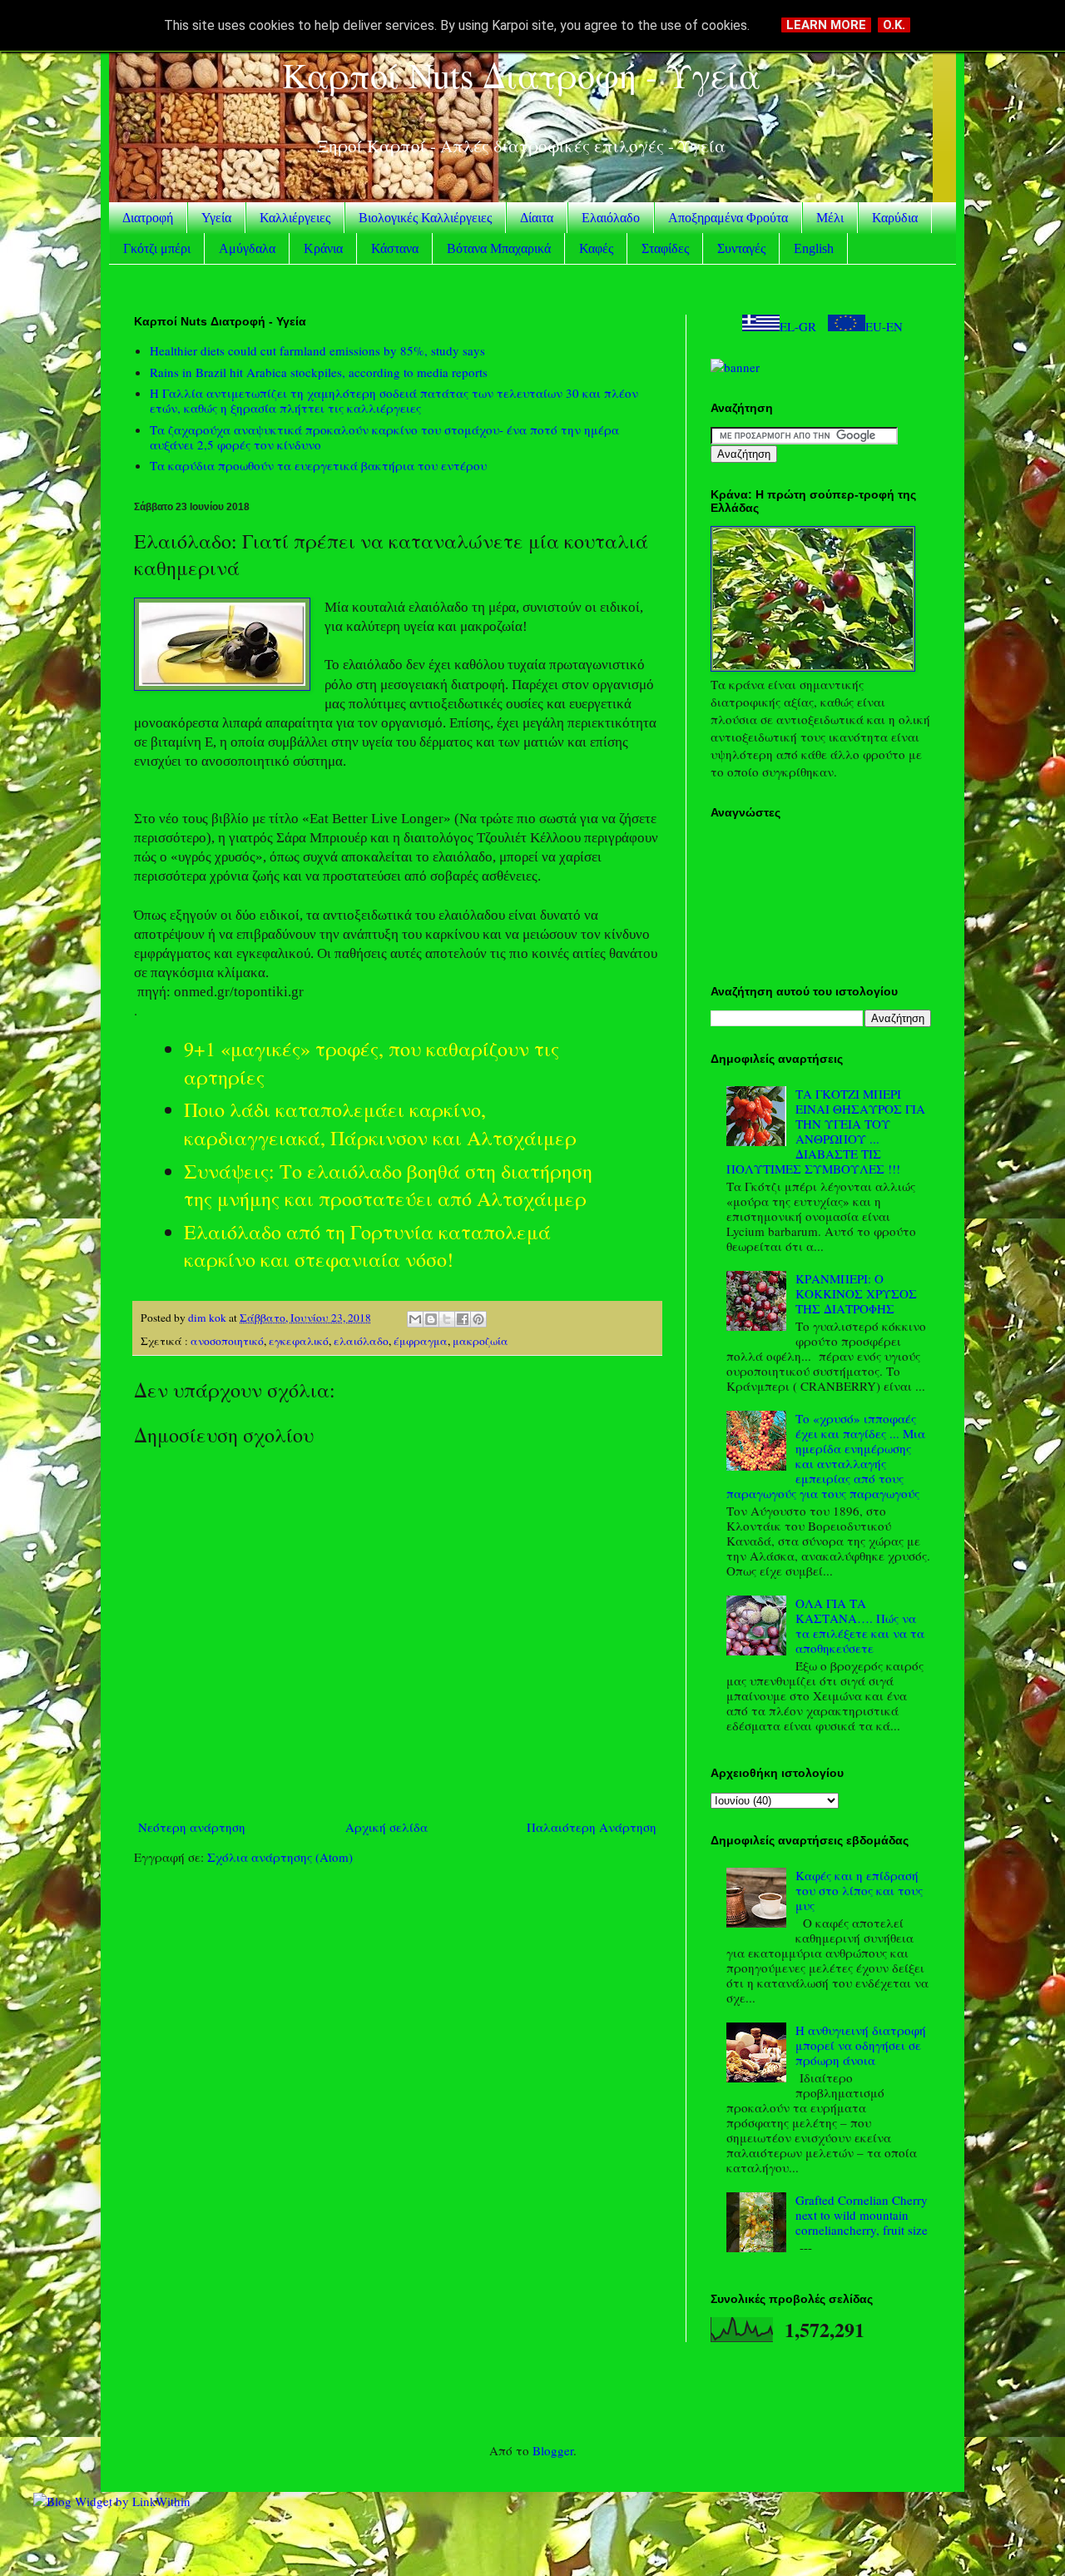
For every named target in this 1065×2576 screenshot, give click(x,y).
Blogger (553, 2450)
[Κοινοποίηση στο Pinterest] (478, 1319)
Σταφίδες (665, 248)
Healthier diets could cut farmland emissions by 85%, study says (317, 350)
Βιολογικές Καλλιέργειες (425, 218)
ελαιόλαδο (361, 1341)
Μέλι (830, 218)
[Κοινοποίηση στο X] (447, 1319)
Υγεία (216, 218)
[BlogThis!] (431, 1319)
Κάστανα (395, 248)
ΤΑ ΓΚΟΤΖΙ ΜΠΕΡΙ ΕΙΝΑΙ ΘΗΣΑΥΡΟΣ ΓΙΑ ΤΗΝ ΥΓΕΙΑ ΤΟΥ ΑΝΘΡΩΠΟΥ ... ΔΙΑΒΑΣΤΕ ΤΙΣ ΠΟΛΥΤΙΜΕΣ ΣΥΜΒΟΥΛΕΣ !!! (826, 1131)
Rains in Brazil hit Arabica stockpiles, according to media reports (319, 372)
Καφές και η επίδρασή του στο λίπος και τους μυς (859, 1890)
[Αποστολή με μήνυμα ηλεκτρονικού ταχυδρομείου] (415, 1319)
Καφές (596, 248)
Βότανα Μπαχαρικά (499, 248)
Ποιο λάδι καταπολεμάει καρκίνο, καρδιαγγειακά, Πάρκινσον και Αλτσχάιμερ (380, 1124)
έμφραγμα (421, 1341)
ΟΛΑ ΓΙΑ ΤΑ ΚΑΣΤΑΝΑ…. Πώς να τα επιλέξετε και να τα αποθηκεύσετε (860, 1626)
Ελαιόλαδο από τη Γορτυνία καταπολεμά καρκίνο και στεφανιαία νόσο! (367, 1246)
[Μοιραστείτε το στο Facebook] (463, 1319)
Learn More (826, 25)
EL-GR (798, 326)
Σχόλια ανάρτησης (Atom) (280, 1857)
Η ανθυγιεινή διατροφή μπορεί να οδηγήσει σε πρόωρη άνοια (861, 2045)
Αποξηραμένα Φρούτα (728, 218)
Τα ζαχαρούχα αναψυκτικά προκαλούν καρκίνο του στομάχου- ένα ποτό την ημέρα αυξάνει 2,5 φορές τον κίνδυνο (384, 437)
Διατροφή (148, 218)
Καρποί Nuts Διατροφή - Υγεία (521, 75)
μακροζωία (480, 1341)
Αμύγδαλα (247, 248)
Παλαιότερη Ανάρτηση (592, 1827)
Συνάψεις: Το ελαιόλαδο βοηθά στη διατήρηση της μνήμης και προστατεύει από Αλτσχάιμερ (388, 1185)
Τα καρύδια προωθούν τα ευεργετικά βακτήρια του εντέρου (318, 465)
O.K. (894, 25)
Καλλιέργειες (295, 218)
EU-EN (884, 326)
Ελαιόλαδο (611, 218)
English (814, 248)
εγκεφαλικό (299, 1341)
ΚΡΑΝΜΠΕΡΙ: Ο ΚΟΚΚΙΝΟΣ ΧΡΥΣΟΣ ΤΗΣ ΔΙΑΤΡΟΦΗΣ (856, 1293)
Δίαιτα (537, 218)
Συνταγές (741, 248)
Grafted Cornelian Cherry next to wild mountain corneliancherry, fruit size (862, 2215)
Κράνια (323, 248)
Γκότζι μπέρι (157, 248)
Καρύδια (895, 218)
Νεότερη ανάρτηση (192, 1827)
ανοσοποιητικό (227, 1341)
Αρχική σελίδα (386, 1827)
